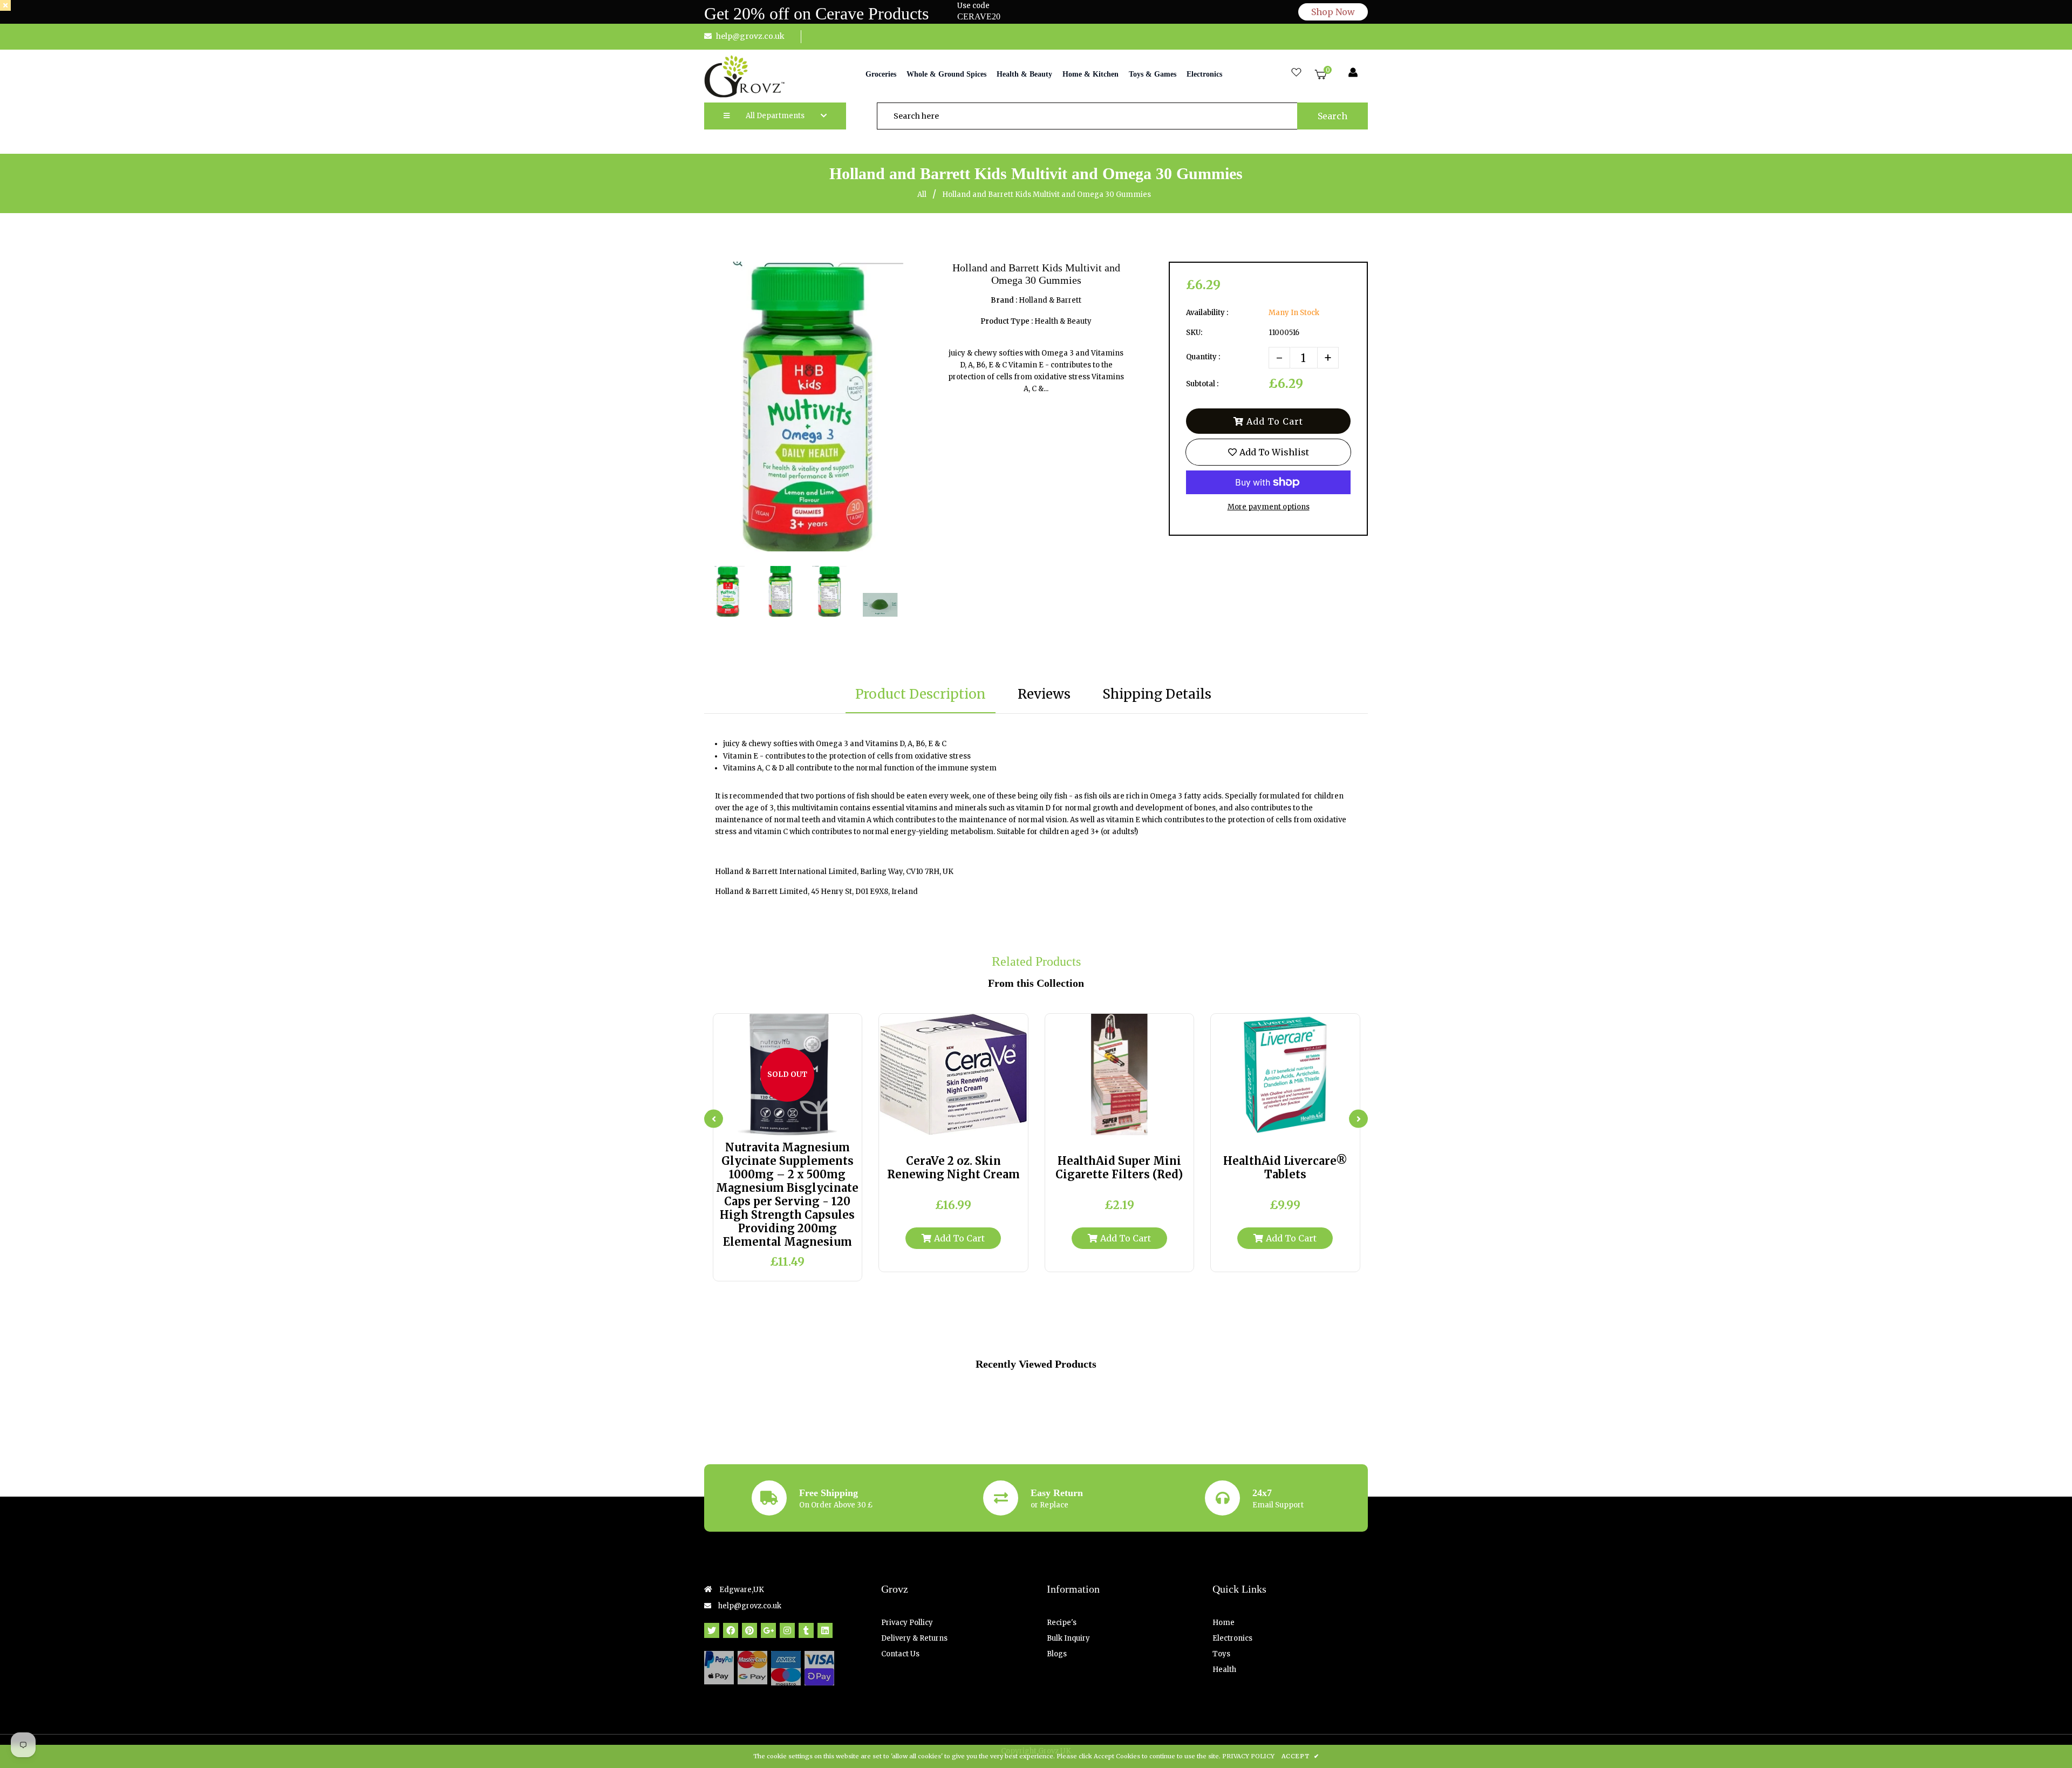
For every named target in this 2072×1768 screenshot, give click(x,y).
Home (1224, 1623)
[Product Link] (798, 1123)
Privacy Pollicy (907, 1623)
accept (1300, 1756)
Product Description (921, 694)
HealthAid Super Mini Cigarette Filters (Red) (1119, 1168)
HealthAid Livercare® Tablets (1285, 1168)
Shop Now (1333, 12)
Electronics (1232, 1638)
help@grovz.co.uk (750, 36)
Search (1333, 116)
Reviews (1044, 694)
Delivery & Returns (914, 1638)
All (922, 194)
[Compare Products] (757, 1123)
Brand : (1004, 300)
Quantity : (1203, 357)
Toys (1221, 1654)
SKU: (1194, 333)
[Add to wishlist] (818, 1123)
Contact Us (900, 1654)
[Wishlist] (1296, 73)
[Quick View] (777, 1123)
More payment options (1269, 507)
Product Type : (1007, 321)
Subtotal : (1202, 384)
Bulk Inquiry (1068, 1638)
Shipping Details (1157, 694)
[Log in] (1353, 73)
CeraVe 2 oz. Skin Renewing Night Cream (953, 1168)
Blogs (1057, 1654)
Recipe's (1062, 1623)
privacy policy (1248, 1756)
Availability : (1207, 313)
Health (1224, 1670)
